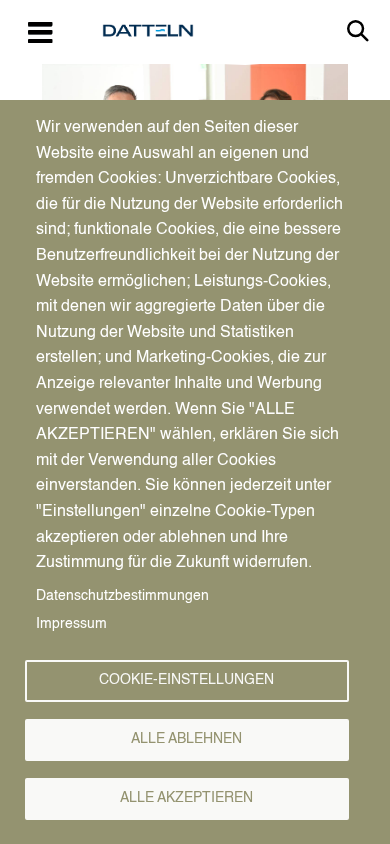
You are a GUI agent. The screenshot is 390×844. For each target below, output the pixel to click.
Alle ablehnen (186, 739)
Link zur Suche (358, 31)
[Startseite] (156, 31)
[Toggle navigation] (40, 31)
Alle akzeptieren (186, 798)
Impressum (71, 624)
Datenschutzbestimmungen (122, 596)
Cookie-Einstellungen (186, 680)
